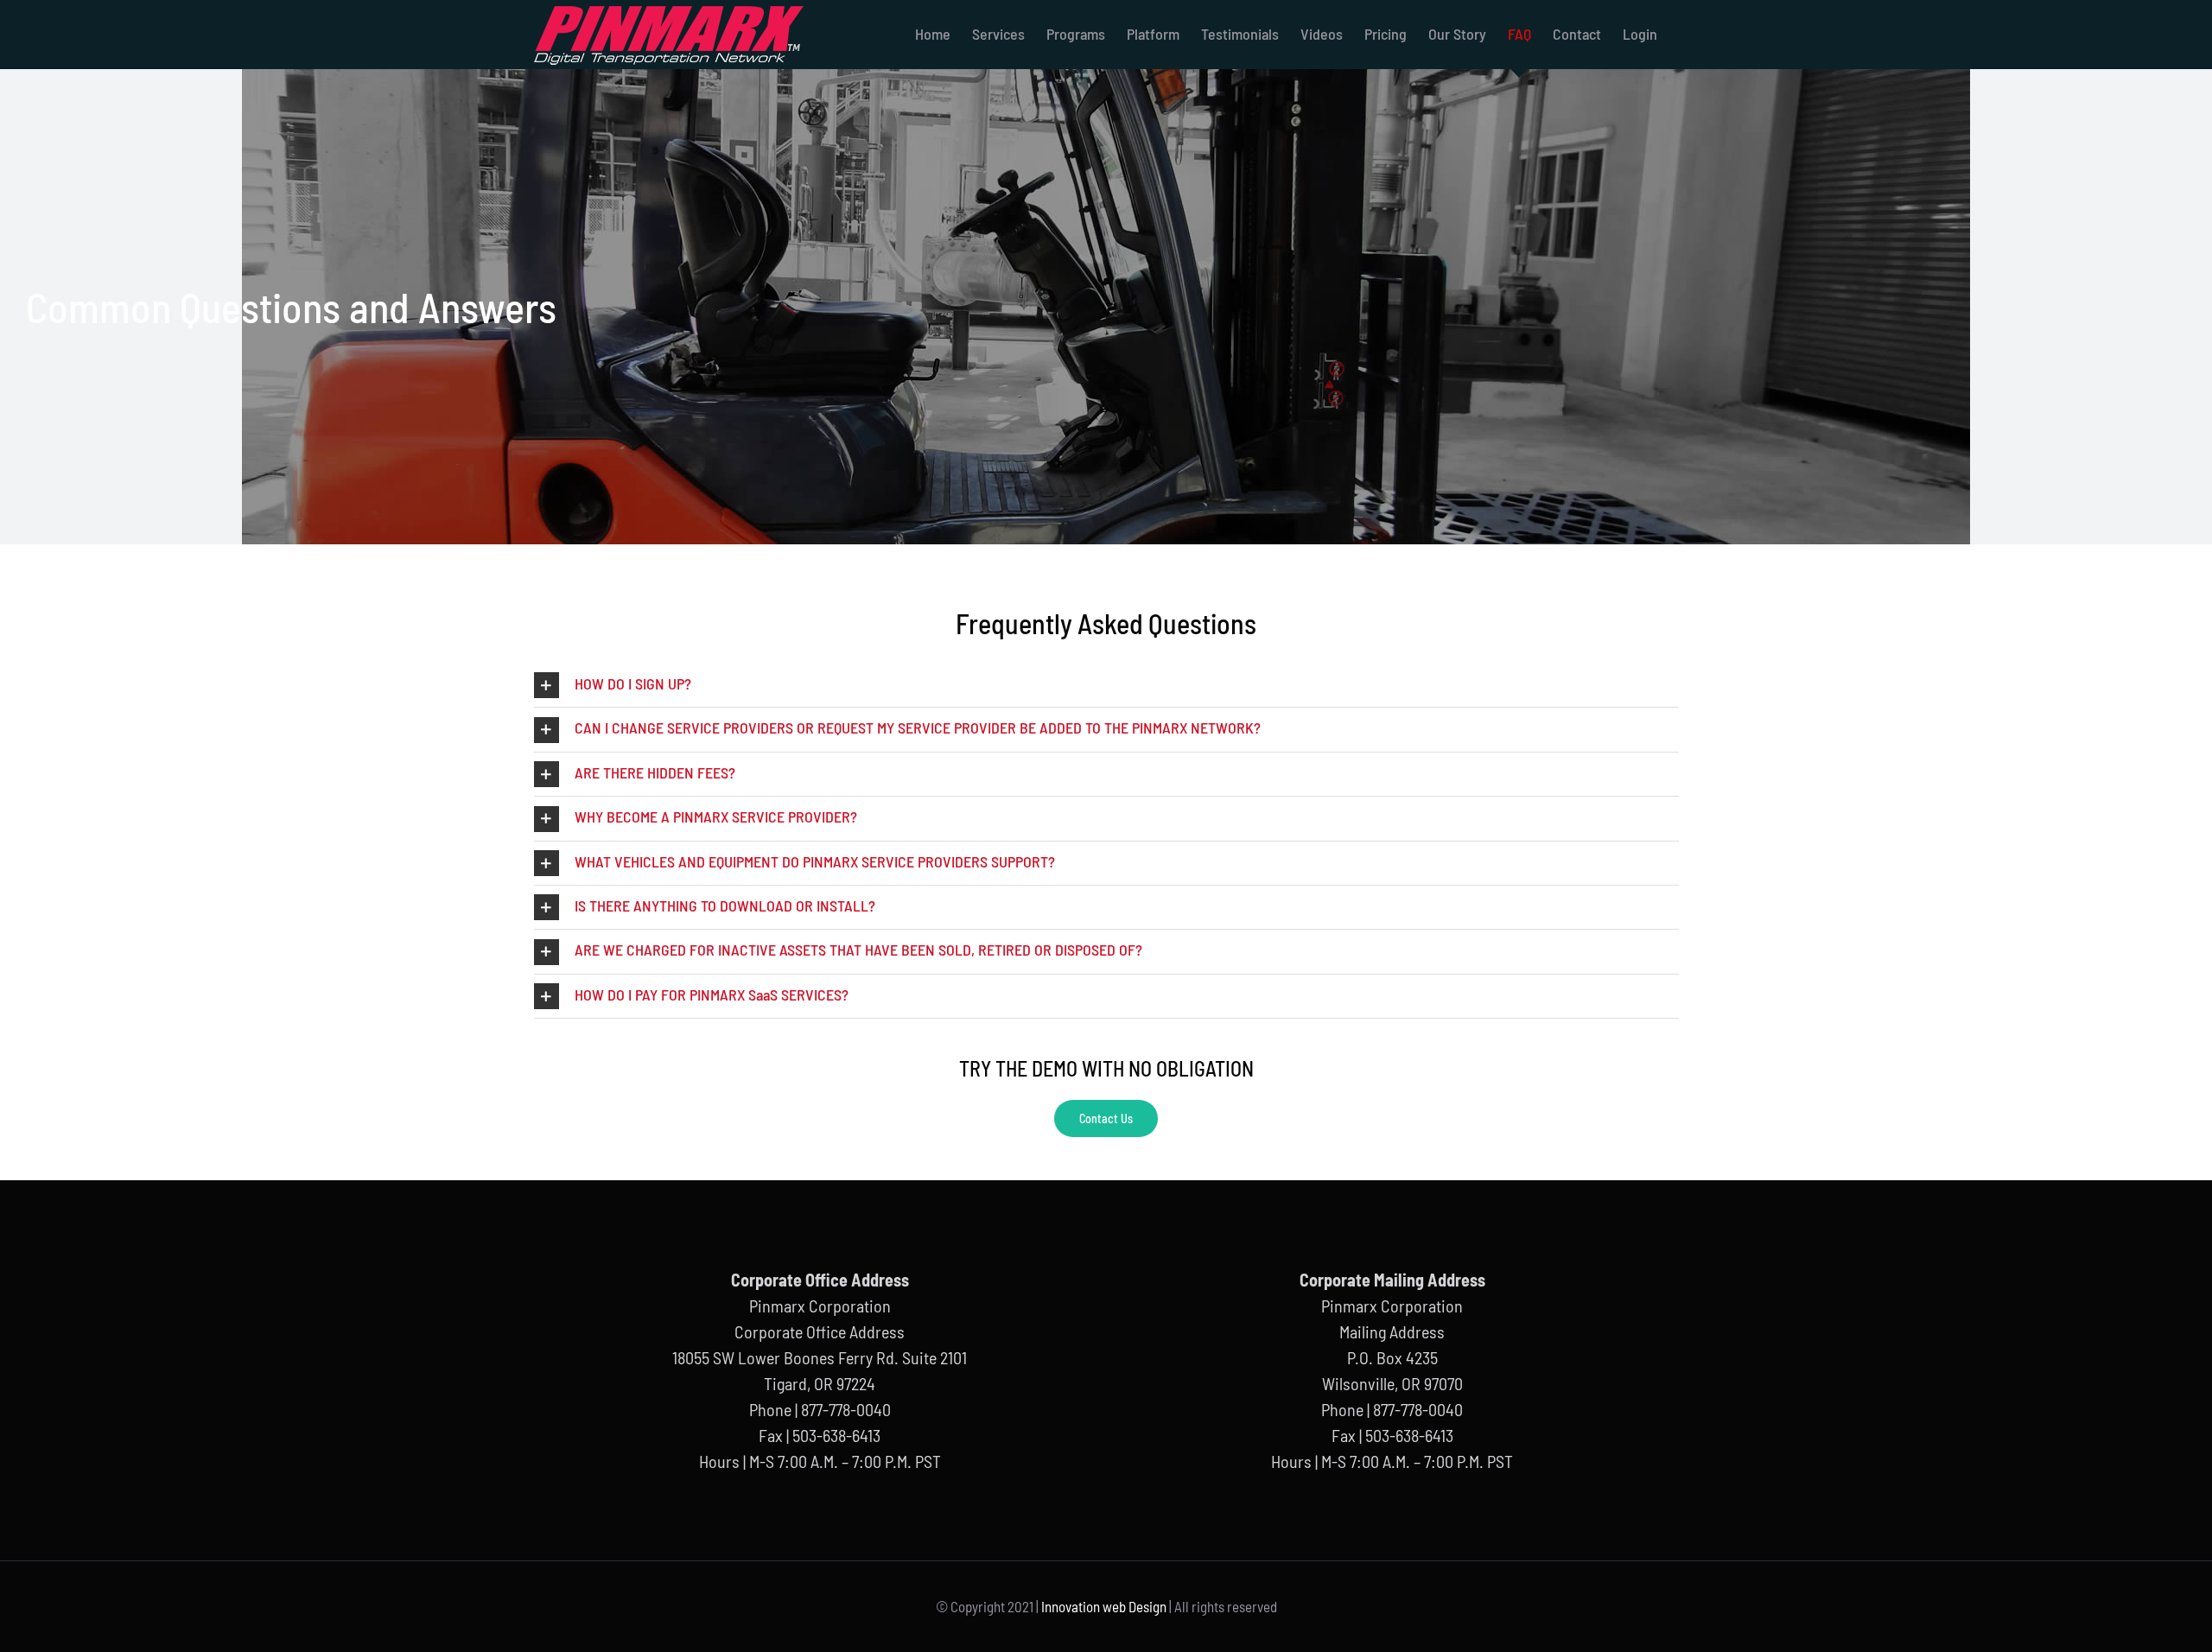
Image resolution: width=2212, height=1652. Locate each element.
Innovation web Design (1104, 1606)
